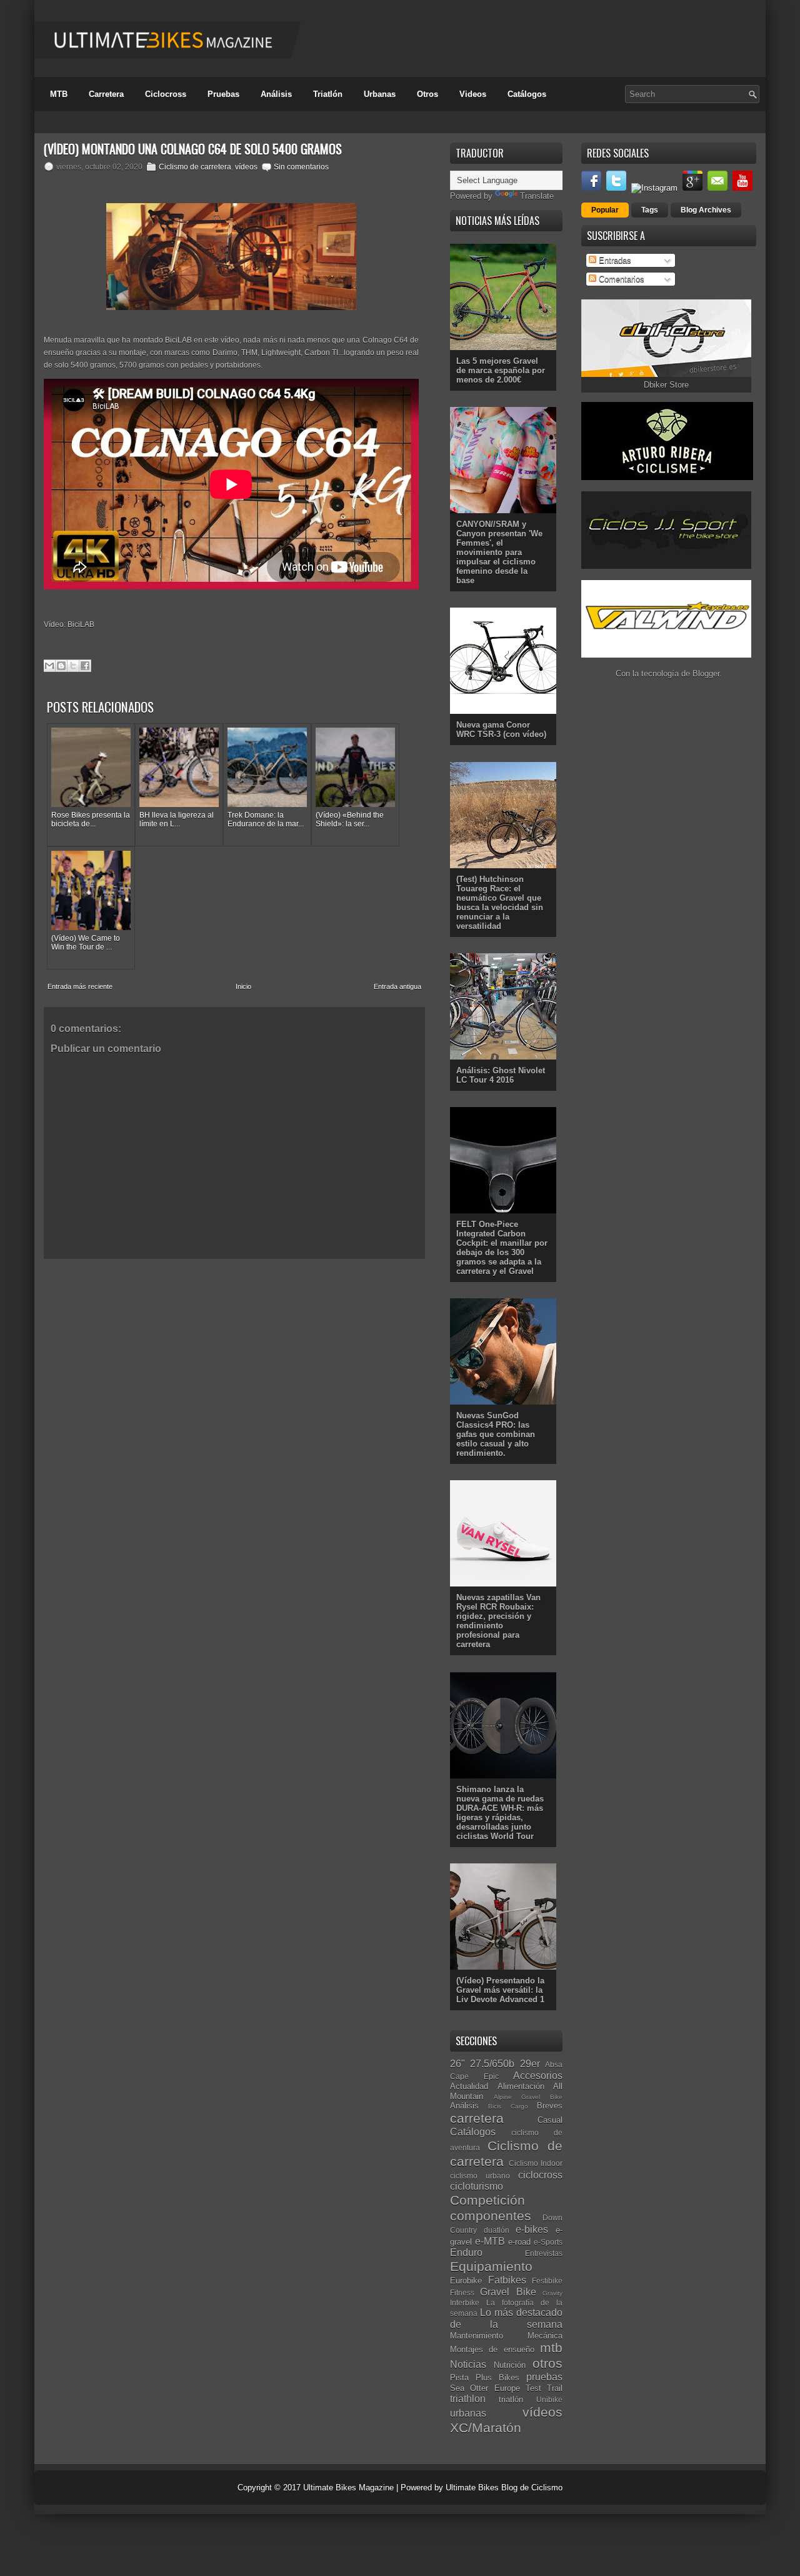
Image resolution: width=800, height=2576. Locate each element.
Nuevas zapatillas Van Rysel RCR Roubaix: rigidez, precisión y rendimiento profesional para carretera (498, 1621)
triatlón (511, 2399)
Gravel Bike (508, 2292)
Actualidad (469, 2086)
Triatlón (328, 94)
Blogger (706, 674)
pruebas (544, 2377)
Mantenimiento (477, 2336)
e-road (519, 2242)
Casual (550, 2120)
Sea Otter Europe (485, 2388)
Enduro (466, 2253)
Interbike (465, 2303)
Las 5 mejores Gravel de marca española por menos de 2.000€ (501, 370)
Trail (555, 2388)
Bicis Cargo (508, 2106)
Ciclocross (166, 94)
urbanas (468, 2413)
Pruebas (223, 94)
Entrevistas (544, 2253)
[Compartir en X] (73, 666)
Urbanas (380, 94)
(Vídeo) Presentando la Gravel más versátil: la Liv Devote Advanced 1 (500, 1990)
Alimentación (521, 2086)
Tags (650, 210)
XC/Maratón (486, 2428)
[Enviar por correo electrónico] (49, 666)
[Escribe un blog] (61, 666)
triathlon (468, 2399)
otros (547, 2363)
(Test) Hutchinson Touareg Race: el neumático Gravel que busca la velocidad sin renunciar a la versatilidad (500, 903)
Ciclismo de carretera (195, 167)
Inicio (243, 986)
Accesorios (538, 2076)
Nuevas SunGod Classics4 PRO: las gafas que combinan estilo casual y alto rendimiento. (496, 1434)
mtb (551, 2348)
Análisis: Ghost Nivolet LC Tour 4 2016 (501, 1075)
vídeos (246, 167)
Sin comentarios (301, 167)
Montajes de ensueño (492, 2349)
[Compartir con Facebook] (85, 666)
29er (530, 2064)
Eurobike (466, 2281)
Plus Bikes (497, 2378)
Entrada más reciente (80, 986)
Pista (459, 2378)
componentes (491, 2216)
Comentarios (620, 279)
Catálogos (527, 94)
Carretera (106, 94)
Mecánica (545, 2336)
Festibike (547, 2281)
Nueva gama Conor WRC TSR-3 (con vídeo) (501, 729)
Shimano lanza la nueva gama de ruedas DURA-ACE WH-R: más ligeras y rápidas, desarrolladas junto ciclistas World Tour (500, 1813)
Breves (550, 2106)
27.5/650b (492, 2064)
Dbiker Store (666, 385)
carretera (477, 2118)
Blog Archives (706, 210)
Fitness (462, 2293)
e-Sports (548, 2242)
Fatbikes (507, 2280)
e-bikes (532, 2229)
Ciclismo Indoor (536, 2163)
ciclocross (540, 2175)
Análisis (276, 94)
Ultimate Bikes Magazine (348, 2488)
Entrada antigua (397, 986)
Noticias (468, 2364)
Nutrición (510, 2365)
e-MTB (490, 2241)
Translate (537, 196)
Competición (487, 2200)
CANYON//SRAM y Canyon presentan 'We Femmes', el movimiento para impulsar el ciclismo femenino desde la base (499, 552)
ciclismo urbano (480, 2176)
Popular (605, 210)
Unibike (549, 2399)
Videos (473, 94)
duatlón (497, 2230)
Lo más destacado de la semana (506, 2318)
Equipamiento (491, 2266)
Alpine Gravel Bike (528, 2097)
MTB (59, 94)
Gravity (552, 2293)
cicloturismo (477, 2186)
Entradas (614, 260)
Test (533, 2388)
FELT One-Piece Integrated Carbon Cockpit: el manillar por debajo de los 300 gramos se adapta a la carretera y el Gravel (502, 1248)
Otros (427, 94)
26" (457, 2064)
